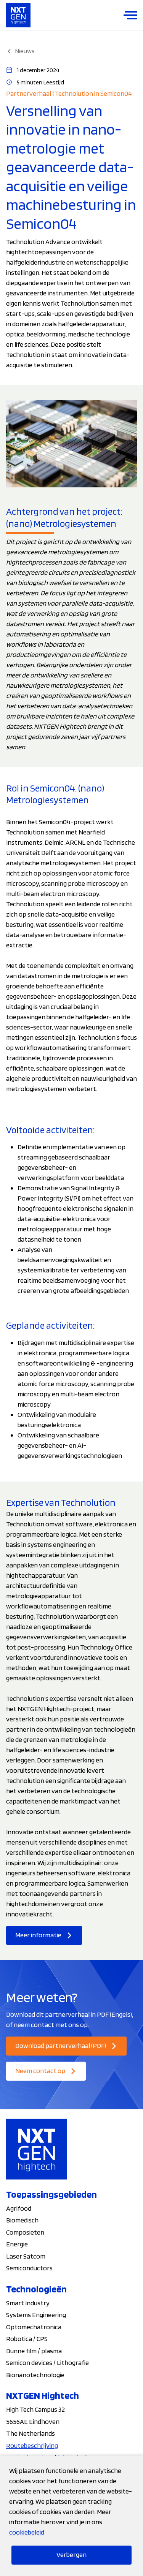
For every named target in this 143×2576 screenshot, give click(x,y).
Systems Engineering (36, 2315)
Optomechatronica (34, 2327)
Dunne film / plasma (34, 2351)
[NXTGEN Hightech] (18, 15)
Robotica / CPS (27, 2339)
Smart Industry (28, 2303)
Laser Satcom (26, 2256)
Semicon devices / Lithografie (47, 2363)
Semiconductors (29, 2268)
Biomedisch (22, 2220)
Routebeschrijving (32, 2445)
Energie (17, 2244)
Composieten (25, 2232)
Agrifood (19, 2208)
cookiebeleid (27, 2532)
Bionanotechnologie (35, 2375)
